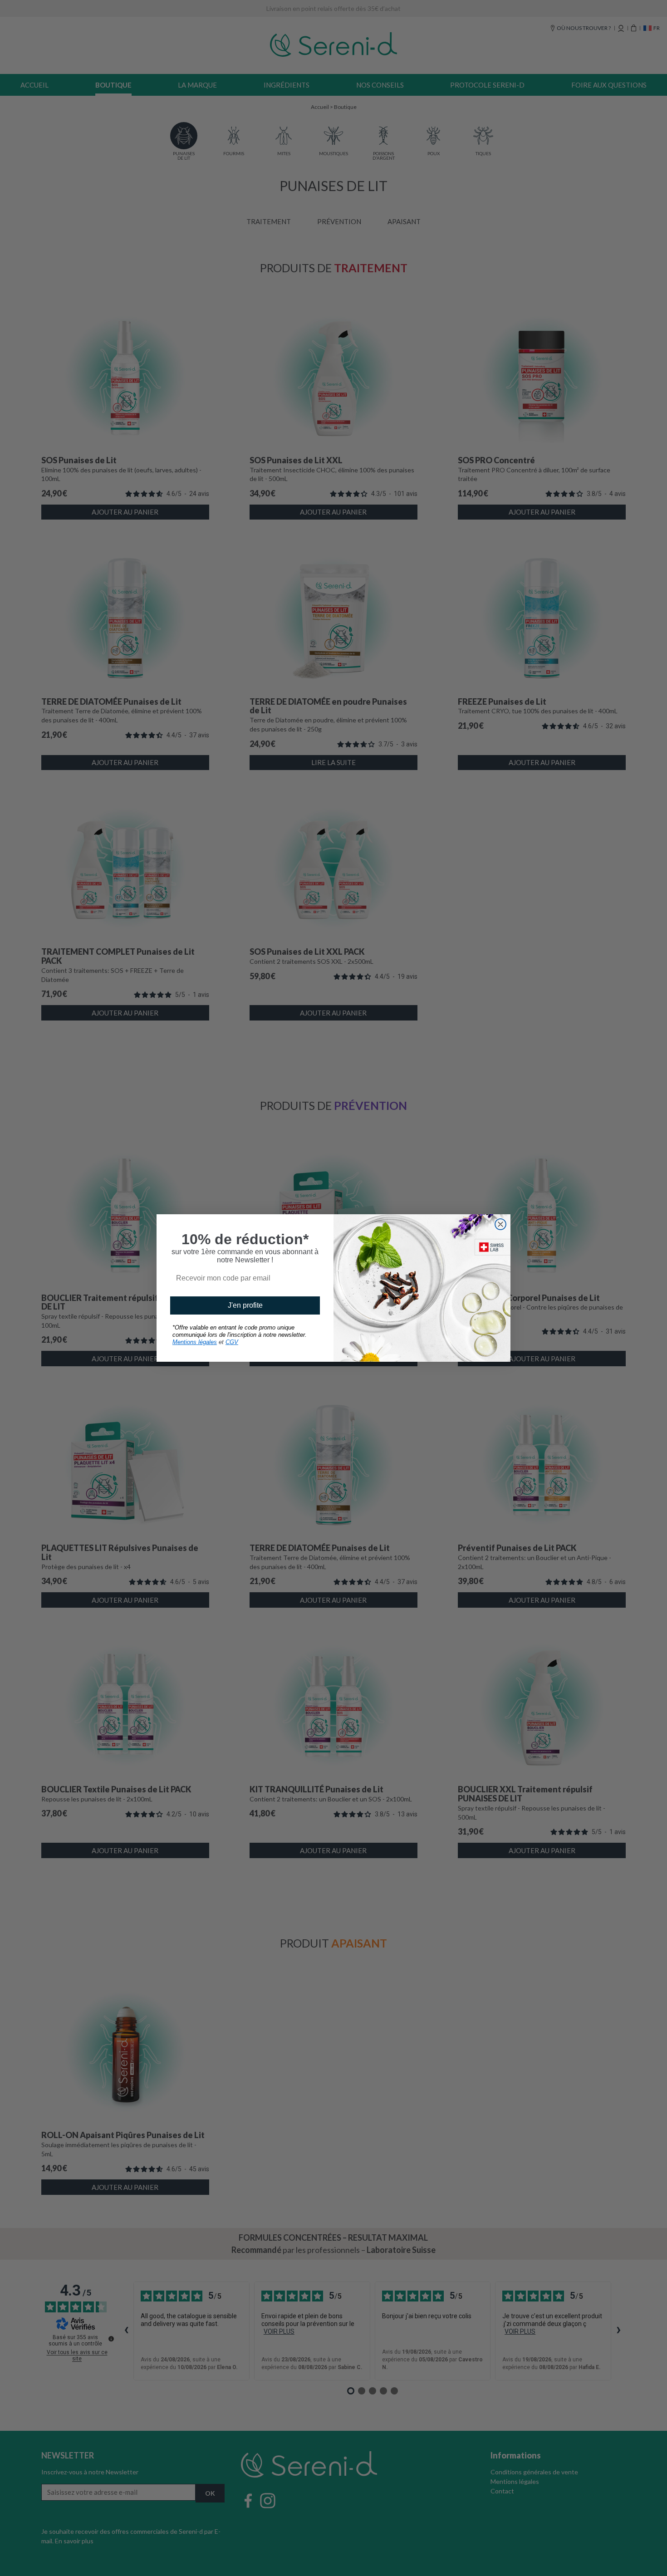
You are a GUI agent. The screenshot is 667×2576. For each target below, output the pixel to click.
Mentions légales (195, 1342)
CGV (232, 1342)
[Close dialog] (500, 1224)
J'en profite (245, 1305)
